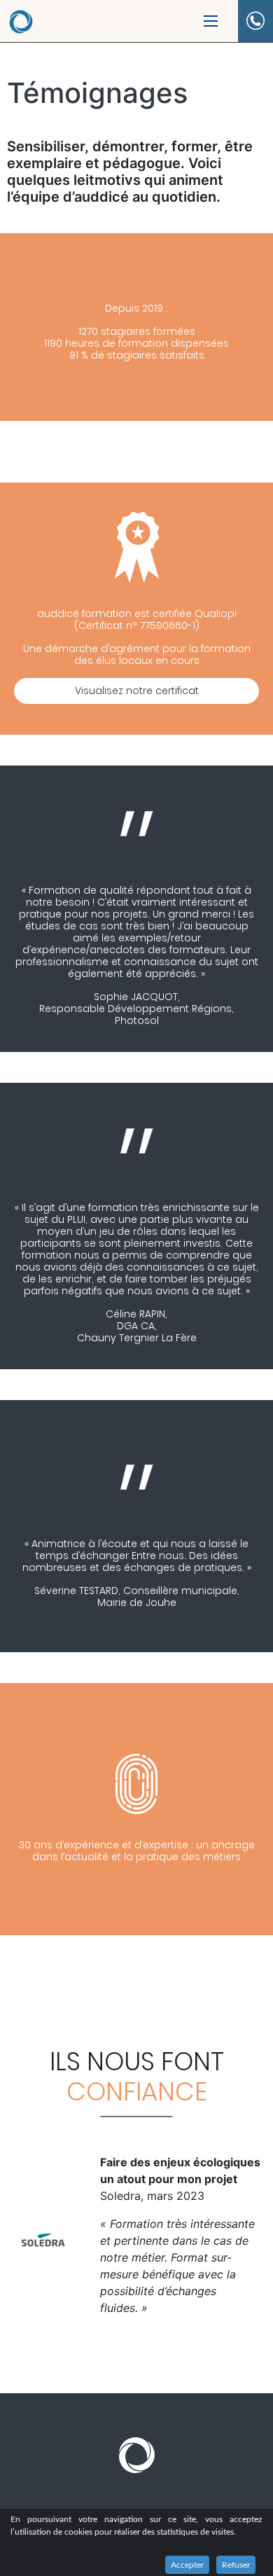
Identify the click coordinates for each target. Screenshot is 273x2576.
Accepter (187, 2565)
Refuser (236, 2565)
